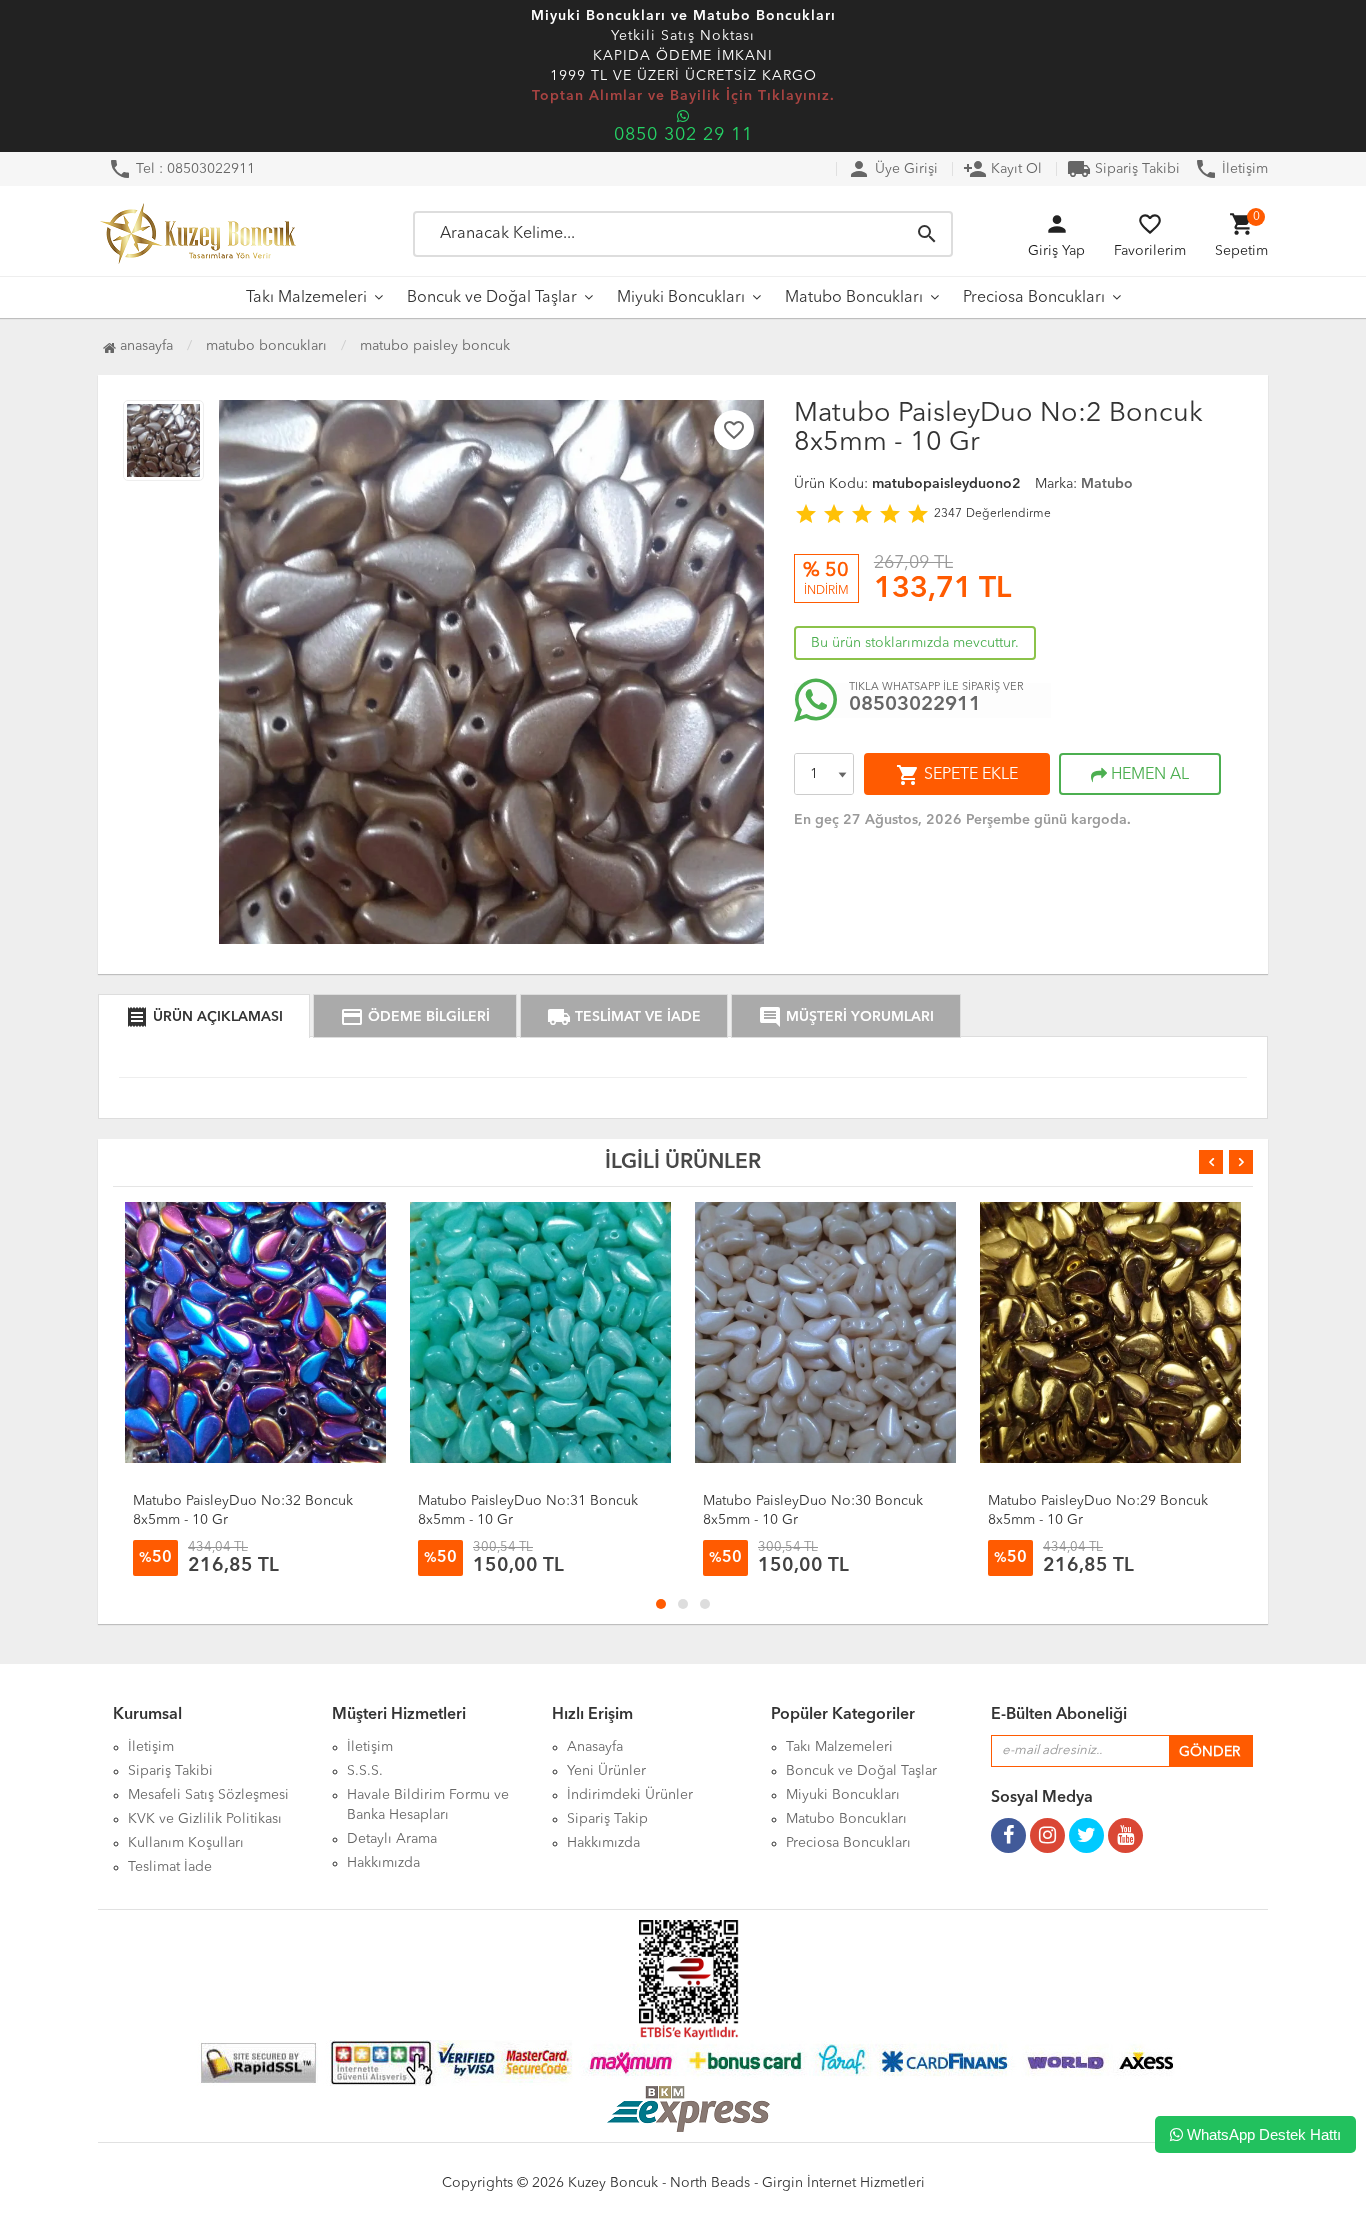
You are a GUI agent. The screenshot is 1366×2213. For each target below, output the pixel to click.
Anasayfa (144, 346)
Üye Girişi (892, 169)
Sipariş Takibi (1123, 169)
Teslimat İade (170, 1867)
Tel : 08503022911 (181, 169)
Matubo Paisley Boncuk (435, 346)
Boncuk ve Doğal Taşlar (492, 298)
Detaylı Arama (392, 1839)
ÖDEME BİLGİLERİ (415, 1017)
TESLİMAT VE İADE (624, 1017)
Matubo (1107, 484)
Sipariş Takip (607, 1819)
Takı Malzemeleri (306, 298)
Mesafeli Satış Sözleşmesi (208, 1795)
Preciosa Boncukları (1034, 298)
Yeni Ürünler (606, 1771)
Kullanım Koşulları (186, 1843)
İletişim (1231, 169)
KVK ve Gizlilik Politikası (205, 1819)
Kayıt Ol (1002, 169)
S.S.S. (365, 1771)
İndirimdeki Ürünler (630, 1795)
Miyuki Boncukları (681, 298)
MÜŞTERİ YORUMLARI (846, 1017)
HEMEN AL (1148, 775)
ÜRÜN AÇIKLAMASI (204, 1017)
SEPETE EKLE (957, 775)
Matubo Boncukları (854, 298)
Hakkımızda (383, 1863)
